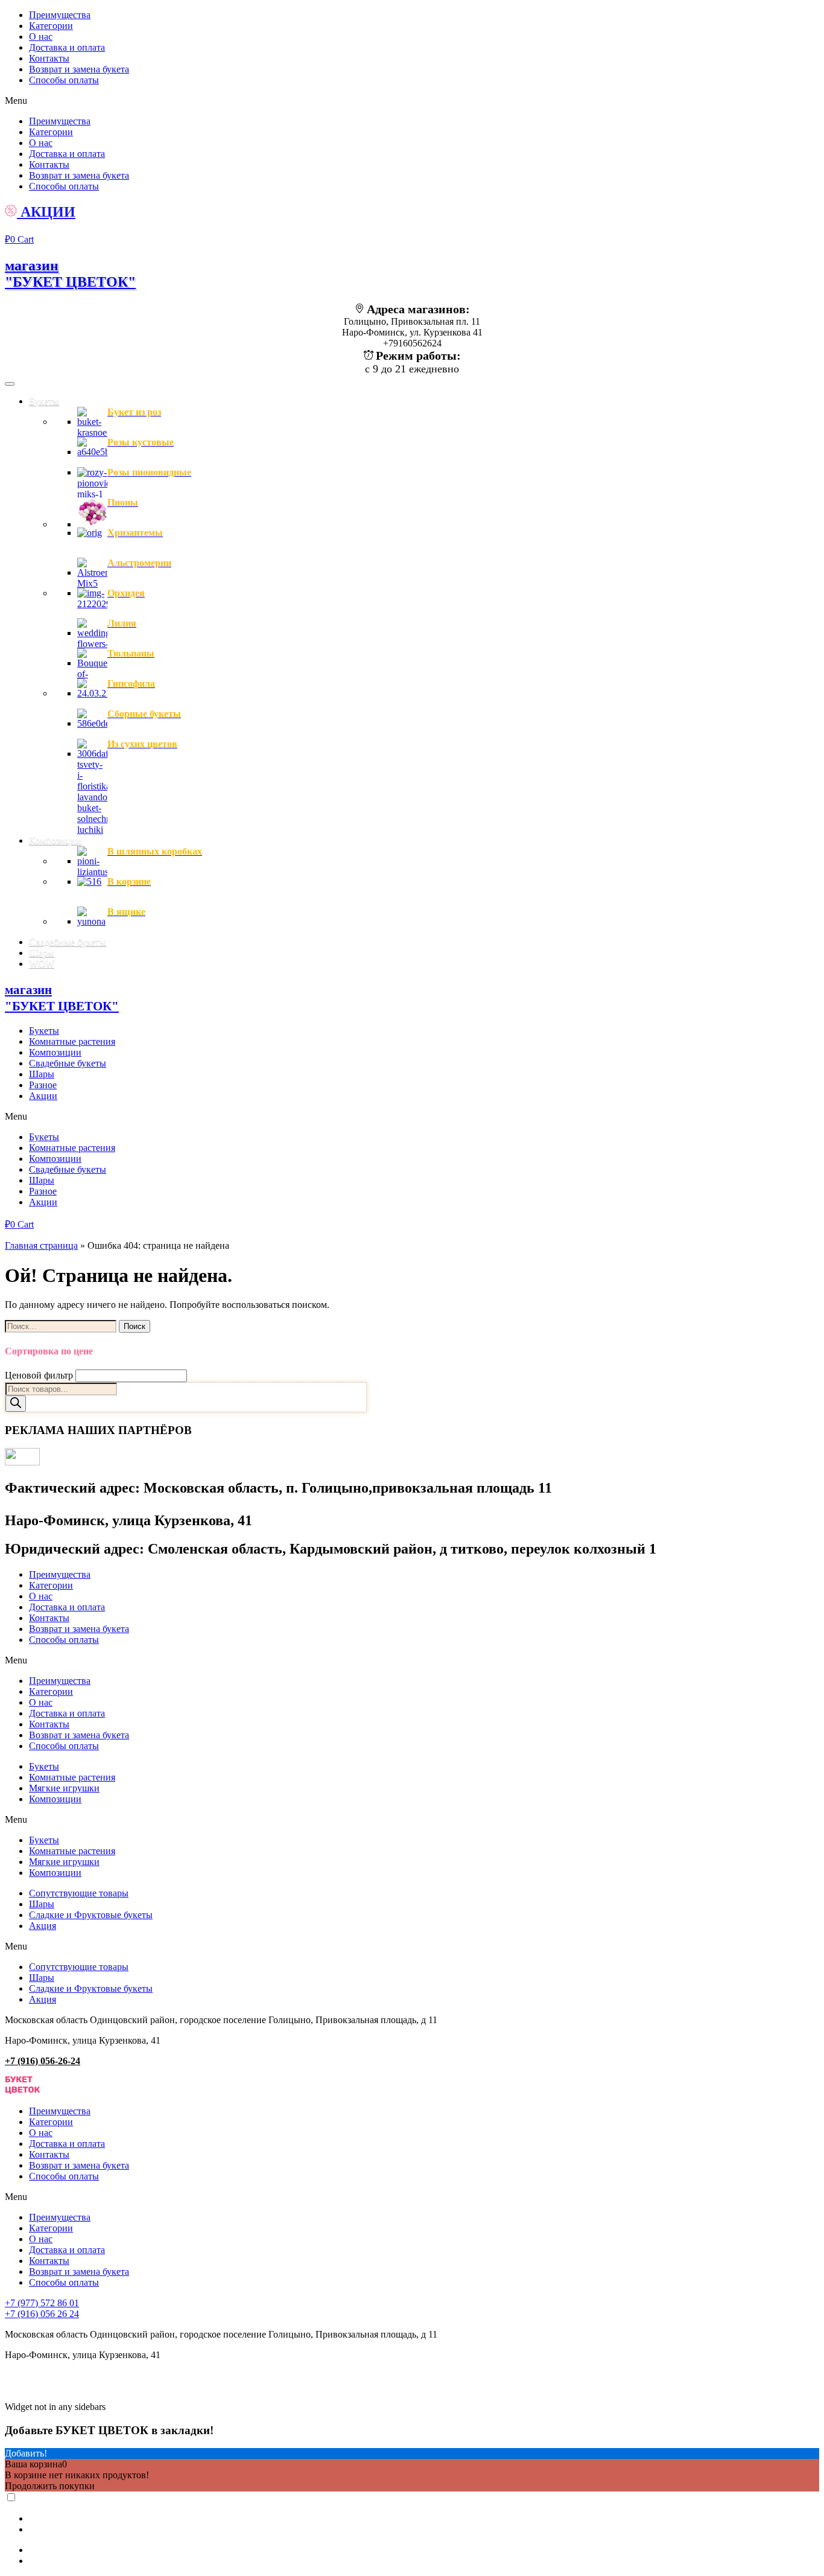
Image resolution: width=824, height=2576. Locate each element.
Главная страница (41, 1245)
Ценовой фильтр (39, 1375)
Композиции (55, 1052)
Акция (43, 1926)
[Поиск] (16, 1404)
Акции (43, 1096)
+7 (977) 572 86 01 (42, 2303)
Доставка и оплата (67, 47)
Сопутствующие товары (79, 1893)
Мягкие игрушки (64, 1788)
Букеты (44, 1031)
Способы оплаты (64, 80)
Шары (42, 1074)
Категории (51, 26)
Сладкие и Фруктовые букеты (91, 1915)
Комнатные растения (72, 1041)
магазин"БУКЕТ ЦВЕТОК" (70, 274)
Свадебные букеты (68, 1063)
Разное (43, 1085)
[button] (412, 101)
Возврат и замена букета (79, 69)
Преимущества (60, 15)
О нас (41, 37)
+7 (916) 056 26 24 (42, 2314)
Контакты (49, 58)
